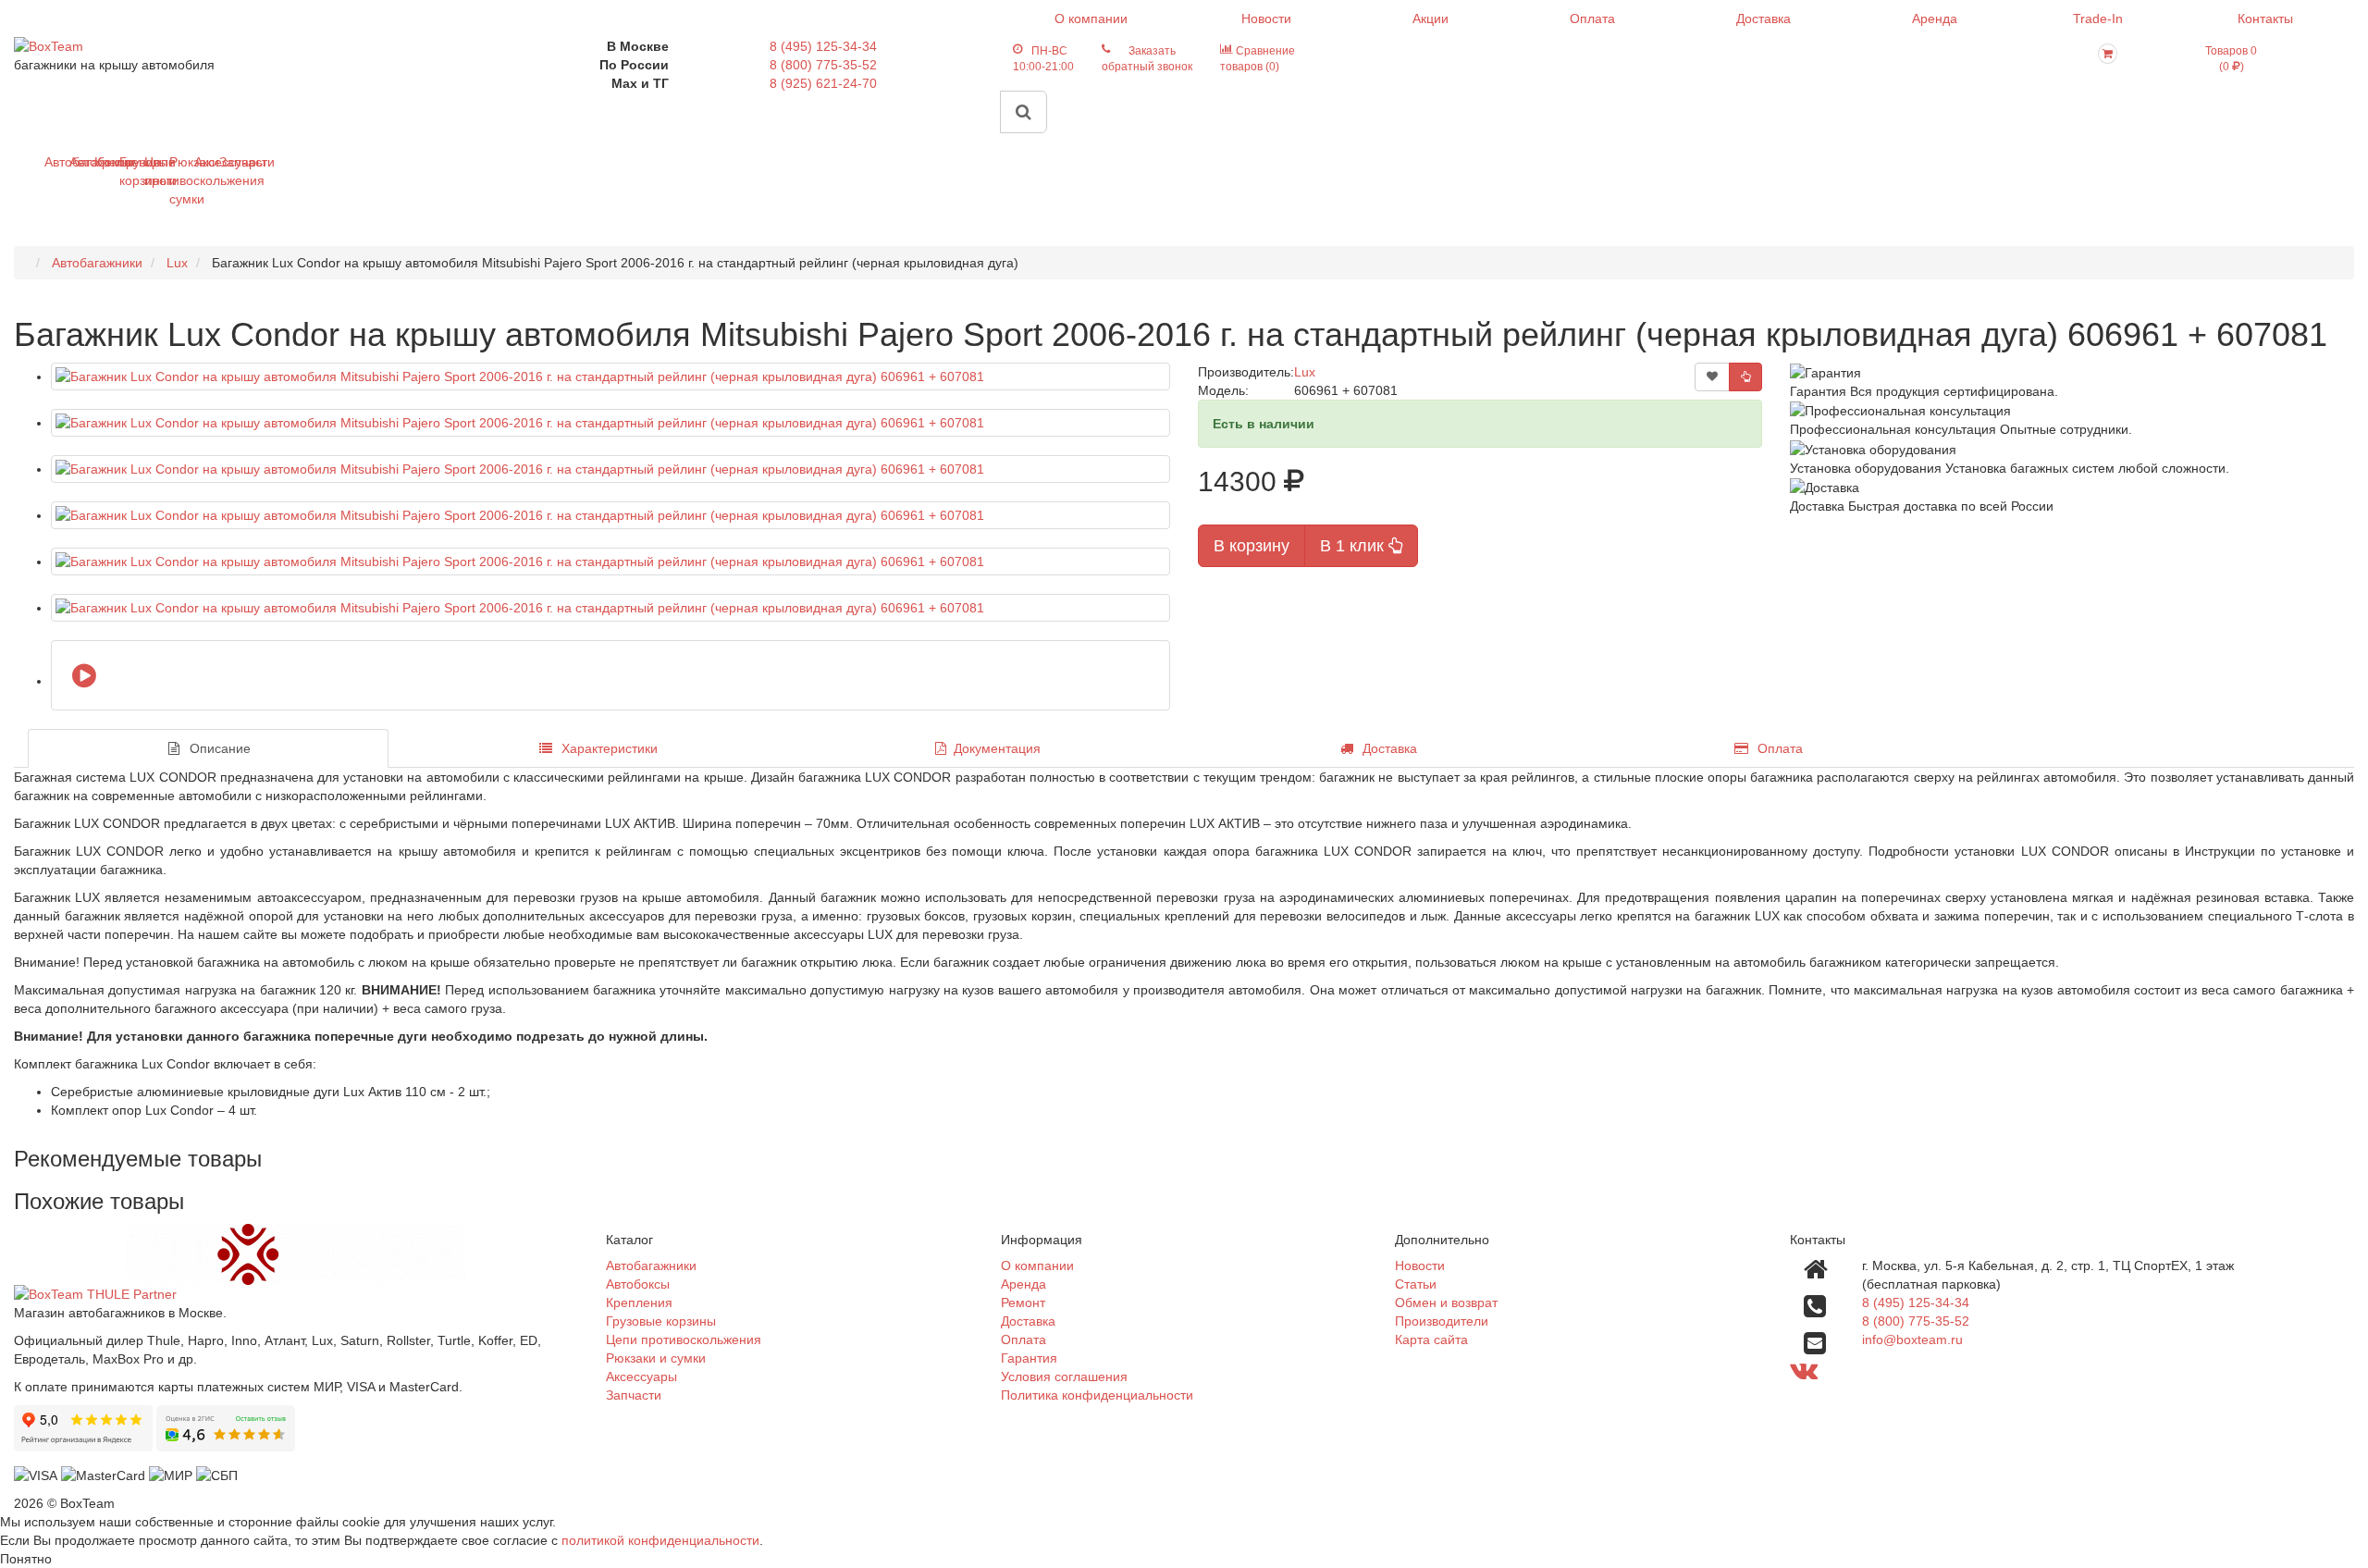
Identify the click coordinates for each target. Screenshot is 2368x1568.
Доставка (1764, 19)
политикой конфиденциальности (660, 1540)
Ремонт (1023, 1303)
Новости (1266, 19)
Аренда (1935, 19)
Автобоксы (76, 162)
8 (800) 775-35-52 (823, 65)
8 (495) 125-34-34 (823, 46)
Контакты (2265, 19)
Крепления (101, 162)
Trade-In (2098, 19)
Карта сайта (1431, 1340)
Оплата (1592, 19)
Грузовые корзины (126, 171)
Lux (1305, 372)
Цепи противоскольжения (151, 171)
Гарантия (1029, 1358)
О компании (1091, 19)
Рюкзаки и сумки (176, 180)
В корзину (1252, 546)
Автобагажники (51, 162)
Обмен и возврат (1446, 1303)
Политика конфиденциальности (1097, 1395)
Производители (1442, 1321)
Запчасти (226, 162)
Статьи (1416, 1284)
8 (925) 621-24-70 (823, 83)
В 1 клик (1354, 546)
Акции (1431, 19)
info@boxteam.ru (1912, 1340)
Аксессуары (201, 162)
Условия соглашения (1064, 1377)
